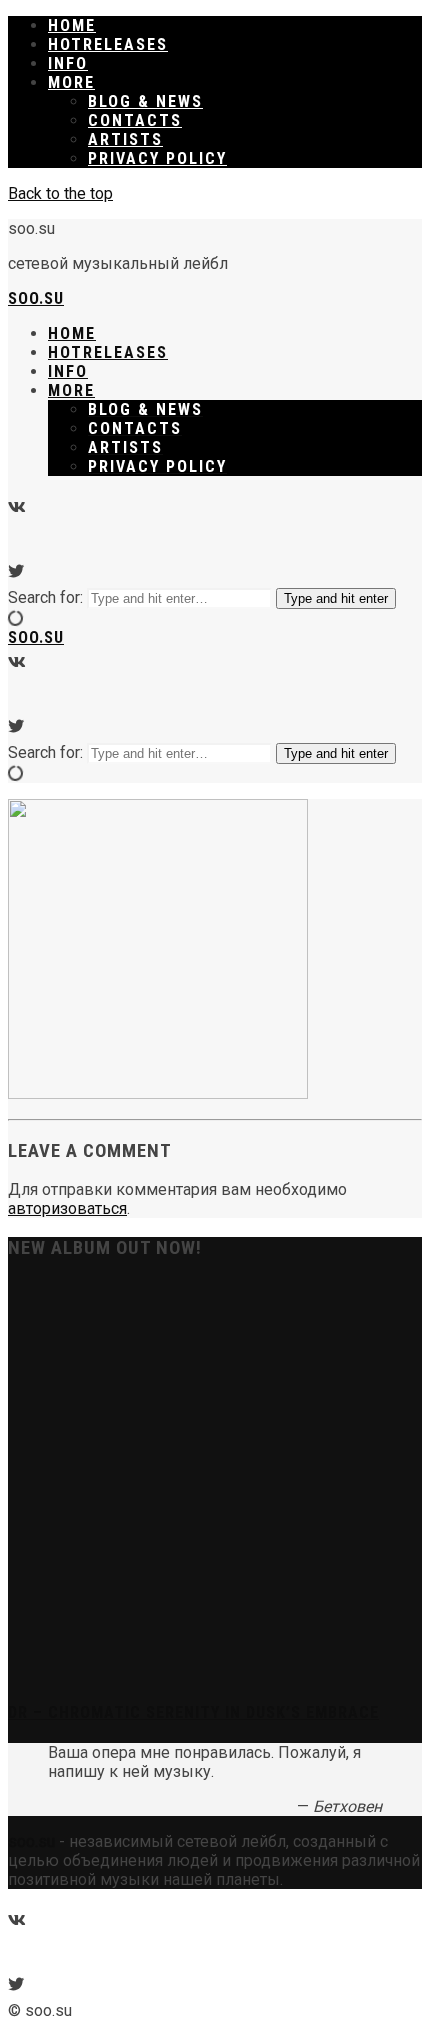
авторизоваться (67, 1208)
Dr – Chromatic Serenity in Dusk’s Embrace (193, 1712)
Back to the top (60, 193)
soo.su (36, 298)
